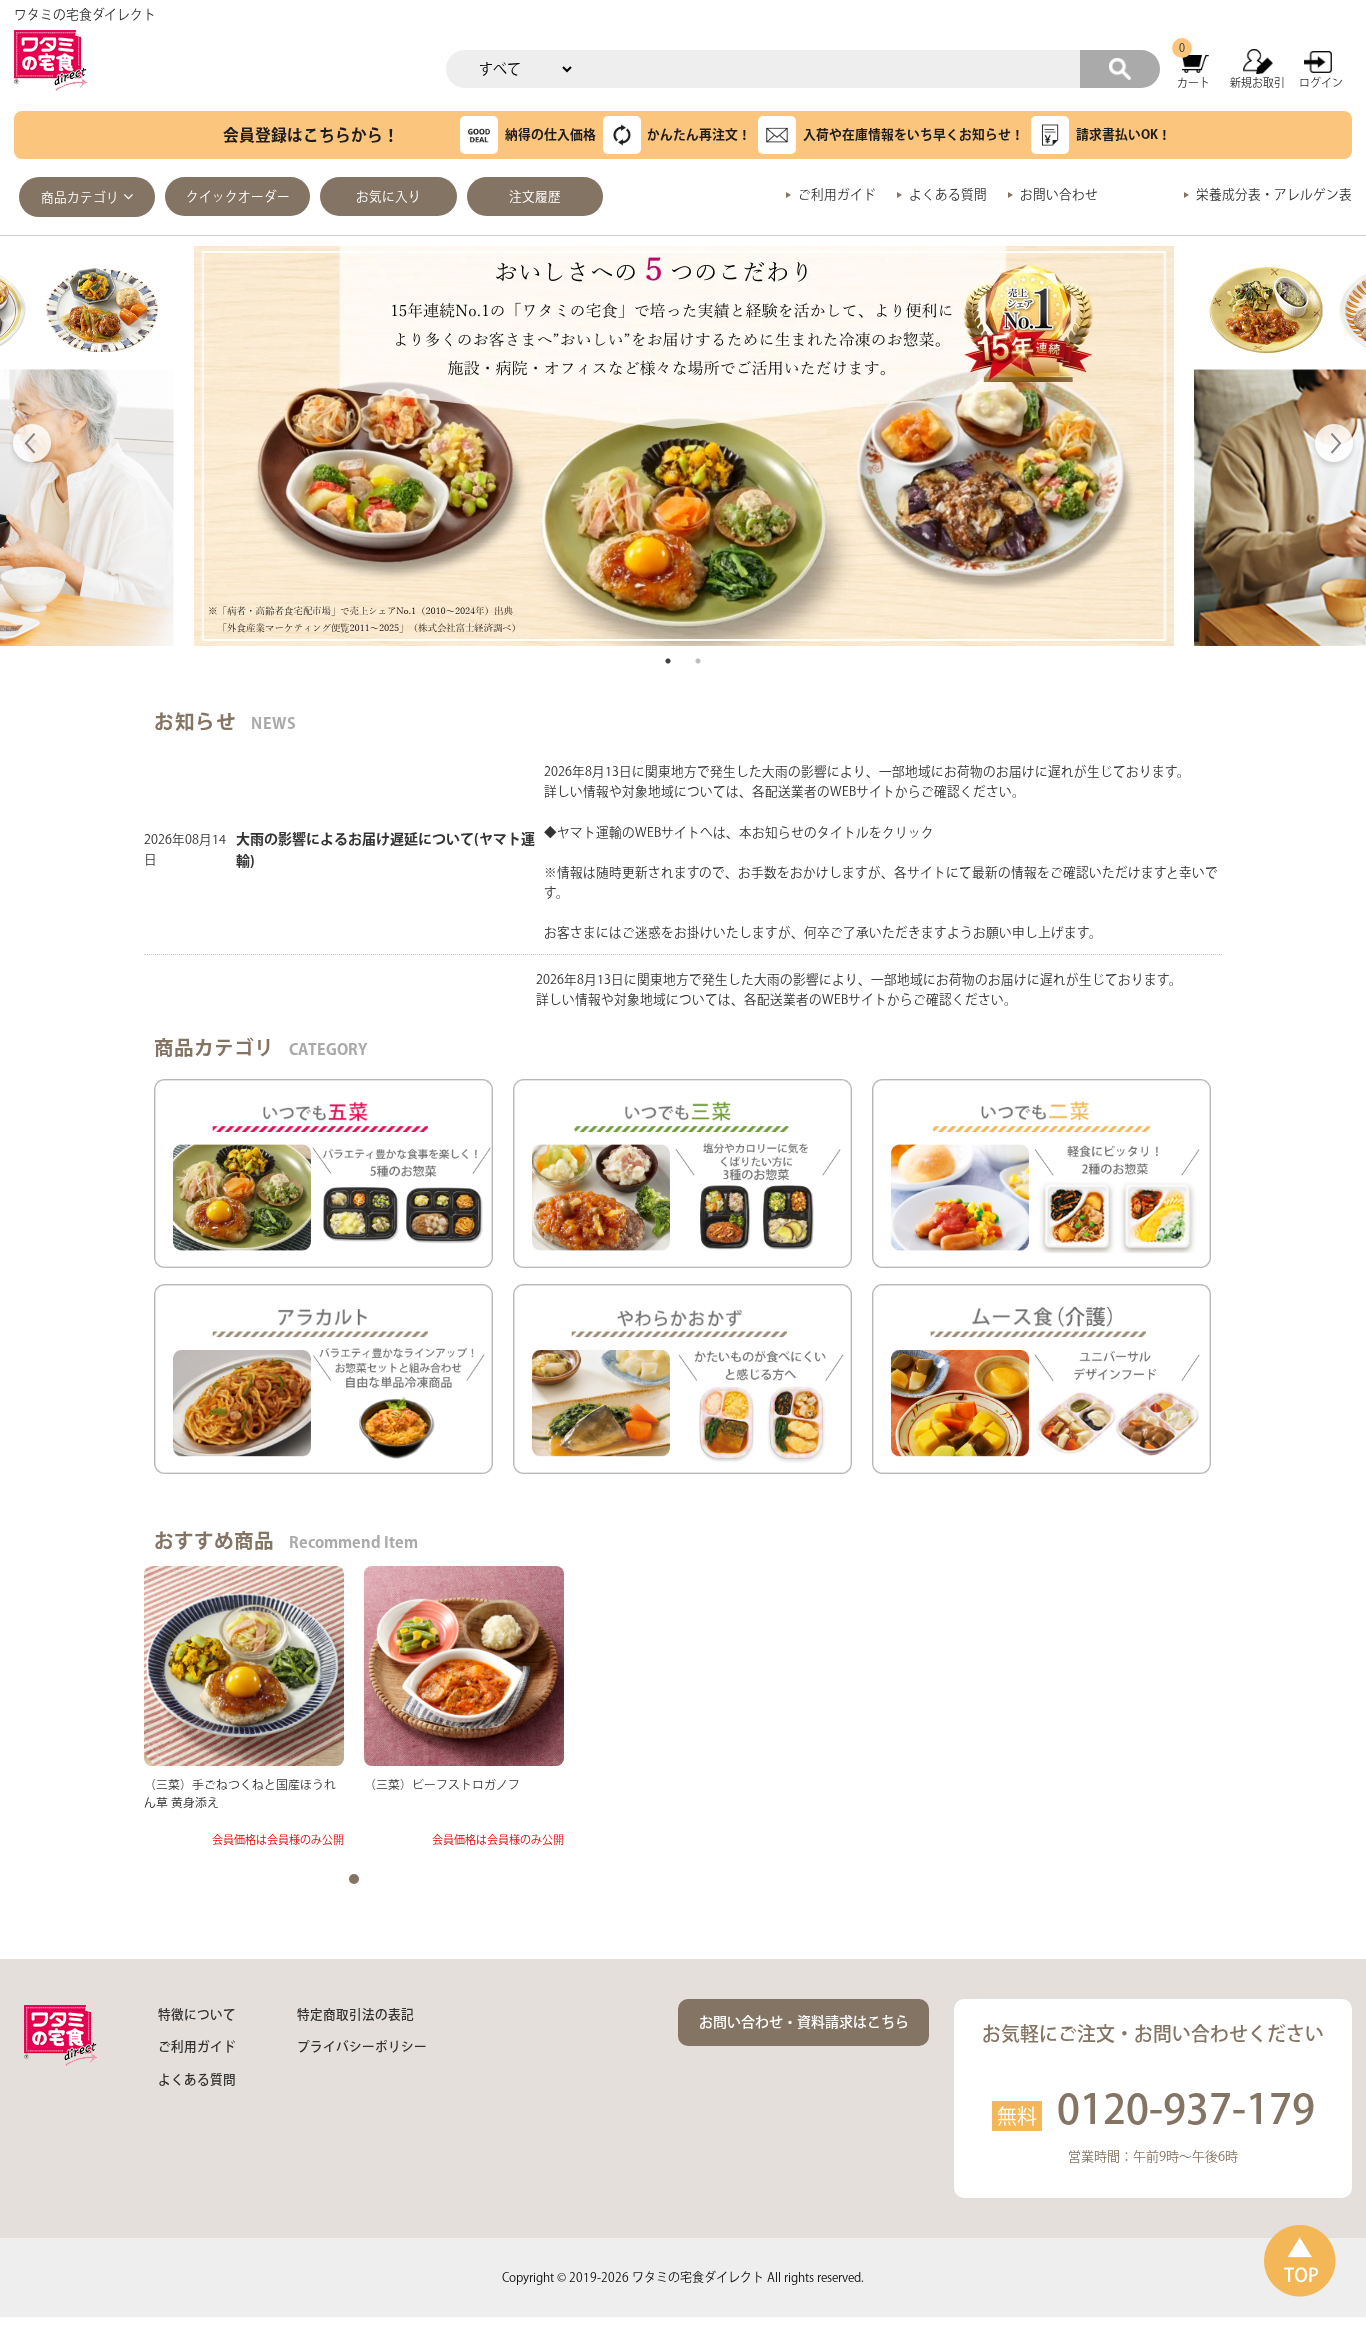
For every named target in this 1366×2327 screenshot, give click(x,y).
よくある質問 (948, 194)
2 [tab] (698, 661)
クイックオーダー (238, 196)
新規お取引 (1257, 82)
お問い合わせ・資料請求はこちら (804, 2022)
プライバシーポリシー (362, 2046)
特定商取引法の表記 (355, 2014)
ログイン (1321, 82)
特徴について (197, 2014)
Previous (32, 446)
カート (1193, 82)
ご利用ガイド (837, 194)
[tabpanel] (684, 446)
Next (1333, 446)
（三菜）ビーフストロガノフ (442, 1784)
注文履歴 (535, 196)
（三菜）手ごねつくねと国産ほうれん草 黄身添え (240, 1793)
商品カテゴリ (80, 197)
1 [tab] (668, 661)
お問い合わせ (1059, 194)
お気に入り (388, 196)
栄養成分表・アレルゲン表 (1274, 194)
